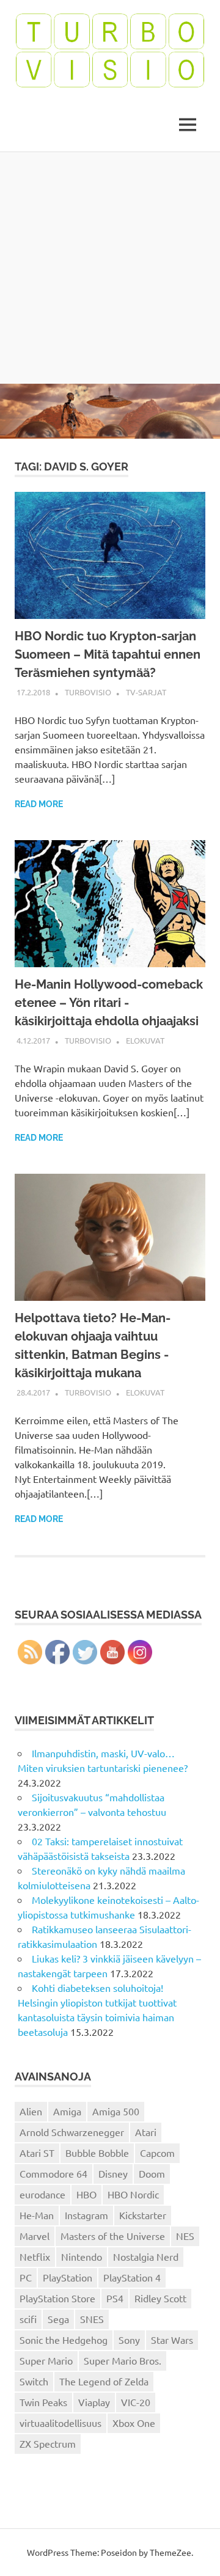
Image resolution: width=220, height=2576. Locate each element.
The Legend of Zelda (104, 2381)
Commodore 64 (53, 2173)
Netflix (35, 2256)
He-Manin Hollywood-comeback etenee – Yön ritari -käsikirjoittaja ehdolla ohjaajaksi (109, 1003)
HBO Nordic (133, 2194)
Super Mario (46, 2360)
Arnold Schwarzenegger (72, 2132)
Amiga (67, 2111)
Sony (129, 2340)
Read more (39, 804)
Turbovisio (88, 692)
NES (185, 2236)
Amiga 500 (116, 2111)
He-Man (37, 2215)
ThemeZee (170, 2552)
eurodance (42, 2194)
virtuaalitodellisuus (61, 2423)
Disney (113, 2173)
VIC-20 (136, 2402)
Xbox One (134, 2423)
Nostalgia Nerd (146, 2256)
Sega (58, 2319)
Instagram (86, 2215)
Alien (31, 2111)
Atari (146, 2132)
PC (26, 2277)
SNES (92, 2319)
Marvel (35, 2236)
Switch (34, 2381)
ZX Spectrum (48, 2443)
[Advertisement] (110, 268)
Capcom (157, 2153)
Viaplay (94, 2402)
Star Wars (172, 2340)
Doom (152, 2173)
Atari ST (37, 2153)
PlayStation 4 (132, 2277)
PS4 (115, 2298)
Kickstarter (143, 2215)
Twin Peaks (43, 2402)
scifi (28, 2319)
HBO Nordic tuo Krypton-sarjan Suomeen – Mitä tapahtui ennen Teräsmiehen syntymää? (108, 654)
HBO (86, 2194)
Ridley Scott (160, 2298)
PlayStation (68, 2277)
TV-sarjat (146, 692)
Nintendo (82, 2256)
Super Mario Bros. (123, 2360)
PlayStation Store (57, 2298)
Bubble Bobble (97, 2153)
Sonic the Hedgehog (64, 2340)
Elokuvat (145, 1040)
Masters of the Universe (113, 2236)
